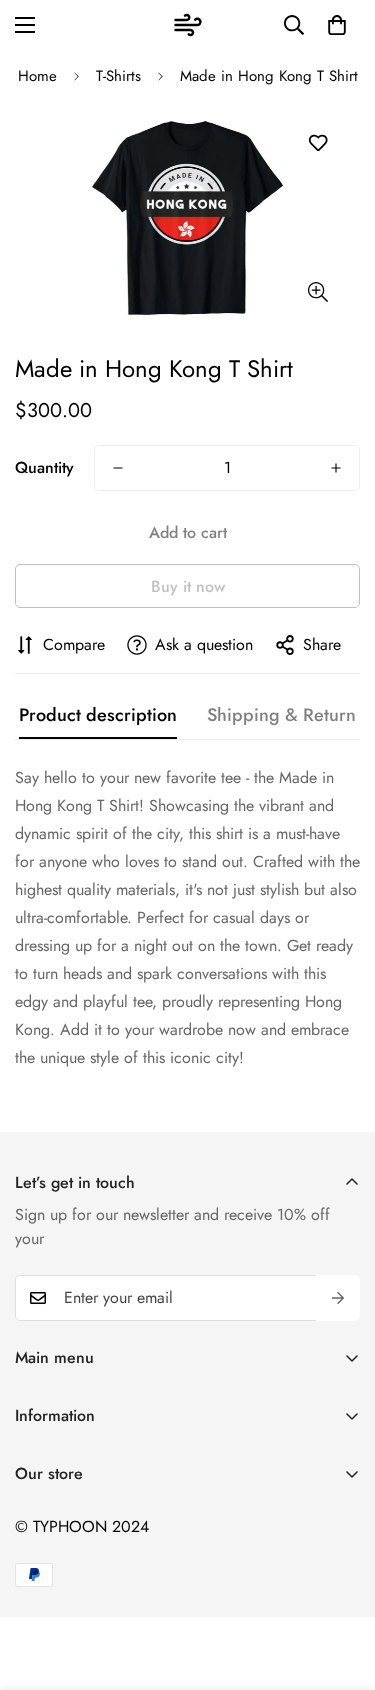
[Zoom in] (317, 292)
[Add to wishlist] (317, 143)
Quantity (44, 467)
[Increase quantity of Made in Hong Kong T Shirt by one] (336, 468)
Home (37, 76)
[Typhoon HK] (188, 25)
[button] (337, 25)
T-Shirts (118, 76)
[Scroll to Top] (339, 1584)
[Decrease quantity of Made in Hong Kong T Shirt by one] (118, 468)
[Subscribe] (338, 1298)
